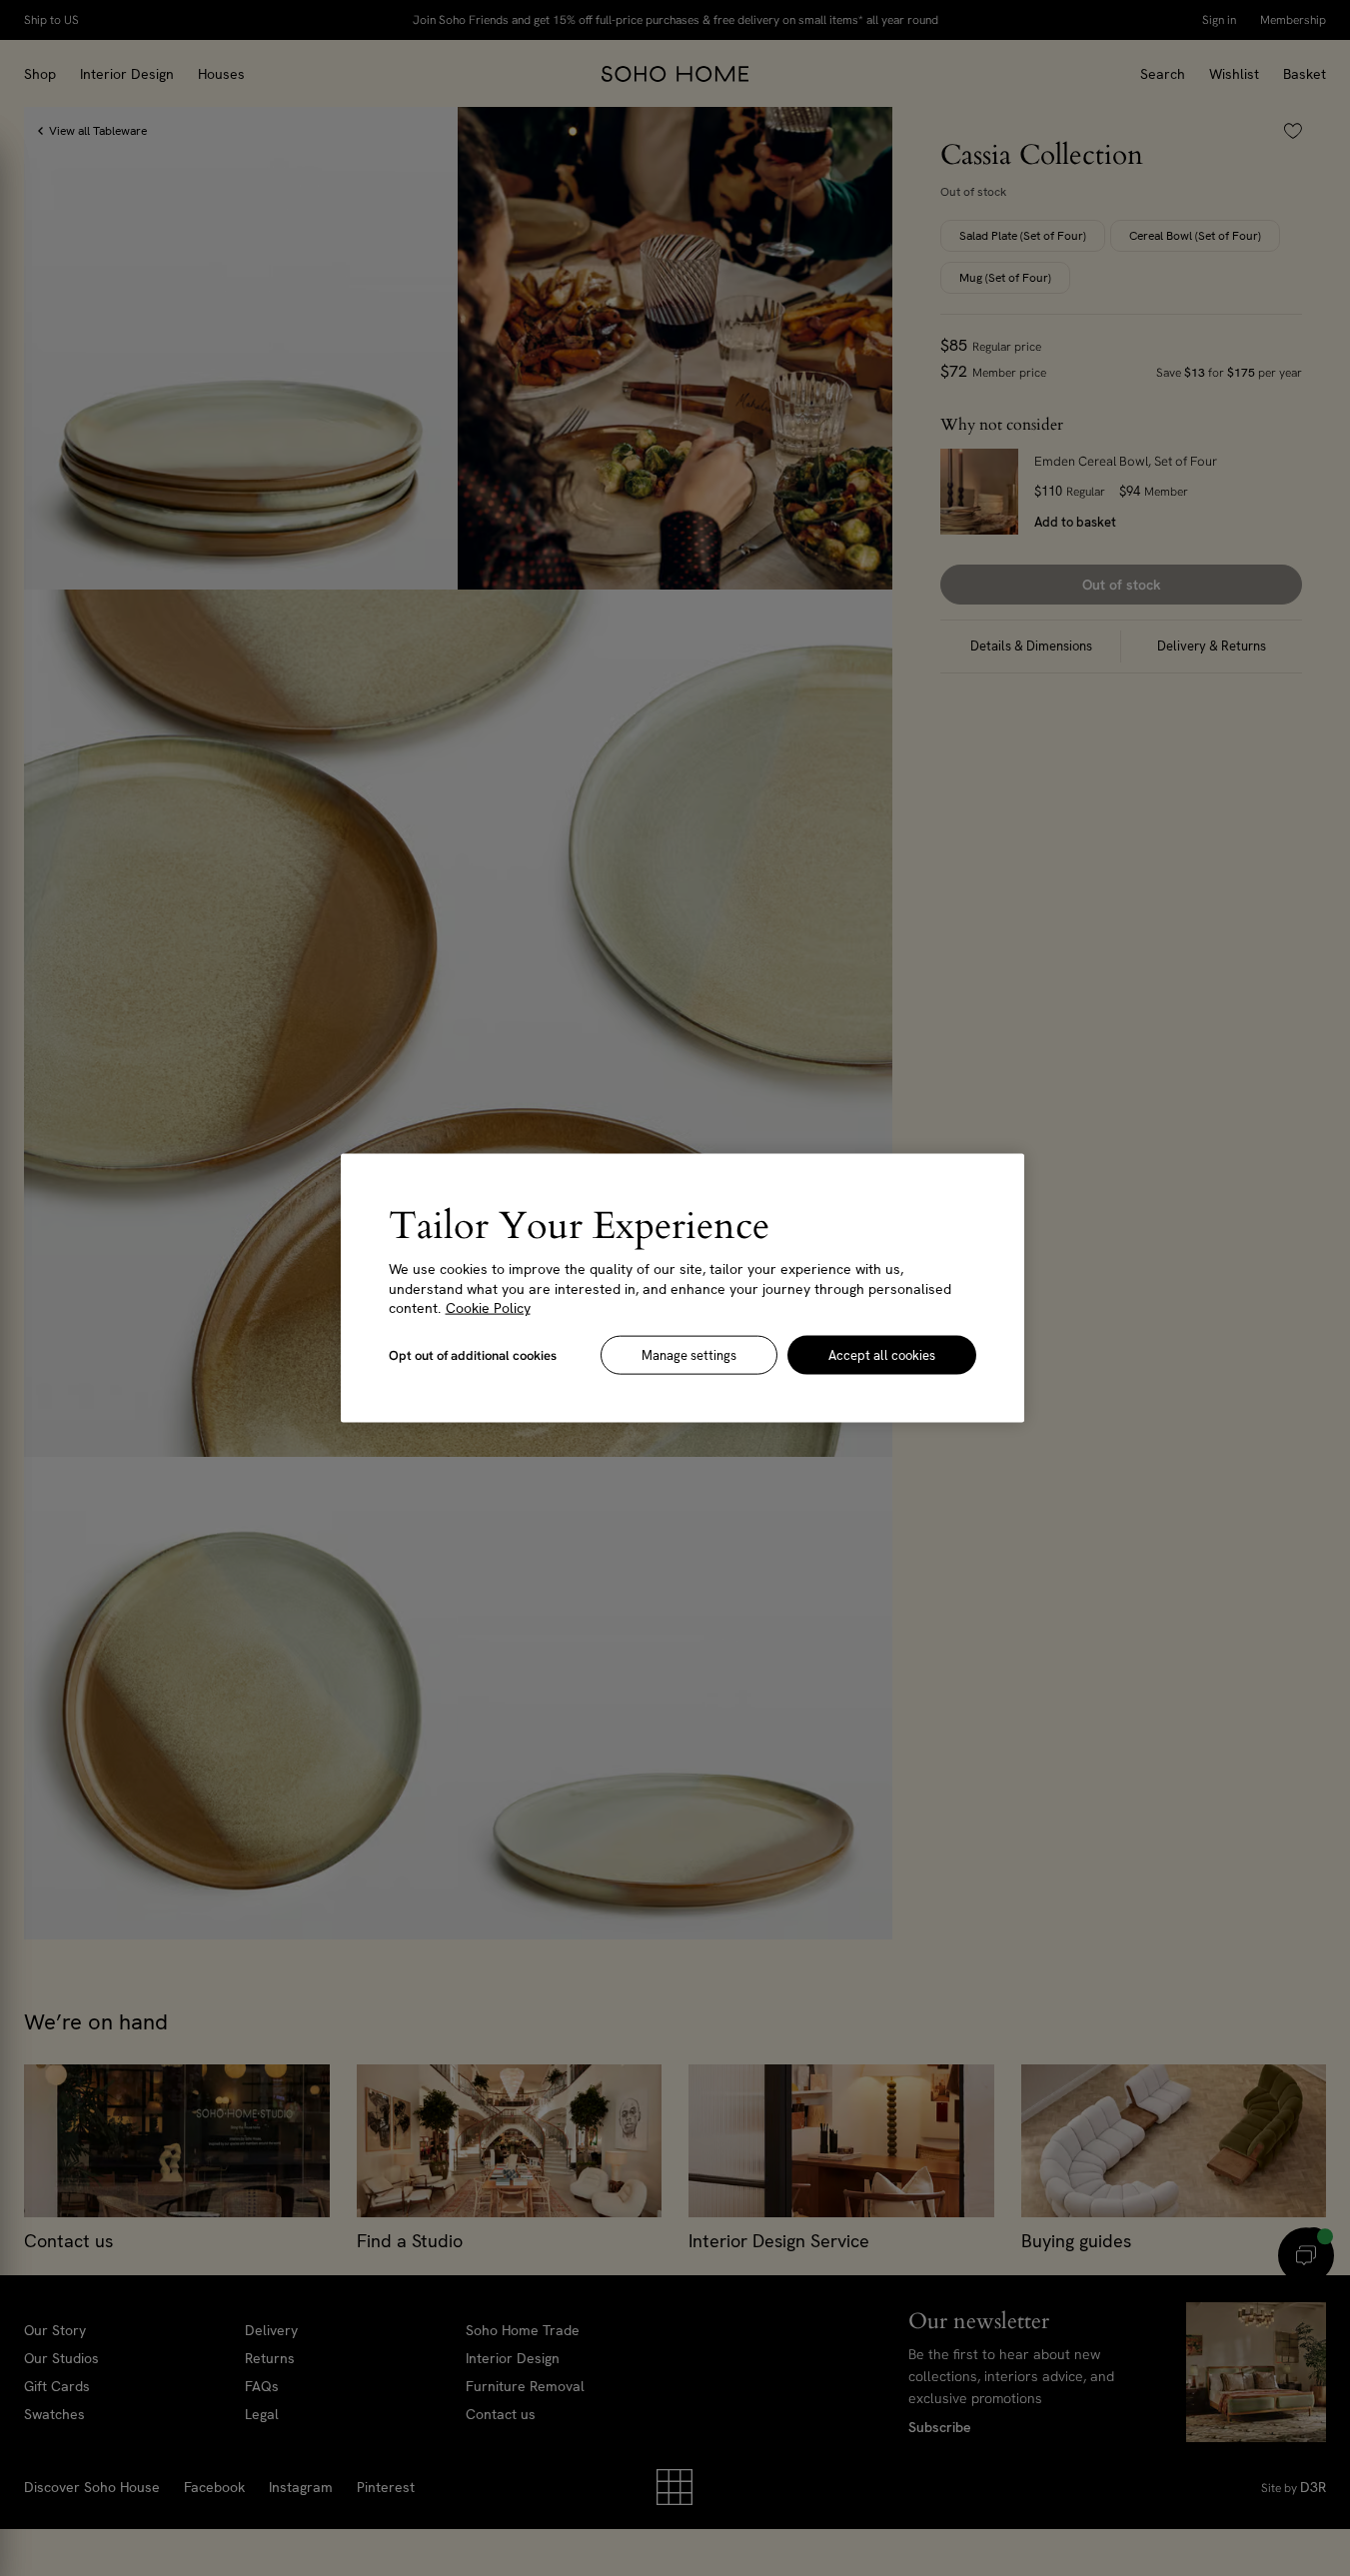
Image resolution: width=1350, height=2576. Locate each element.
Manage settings (689, 1354)
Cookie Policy (488, 1308)
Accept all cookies (882, 1354)
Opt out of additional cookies (473, 1354)
